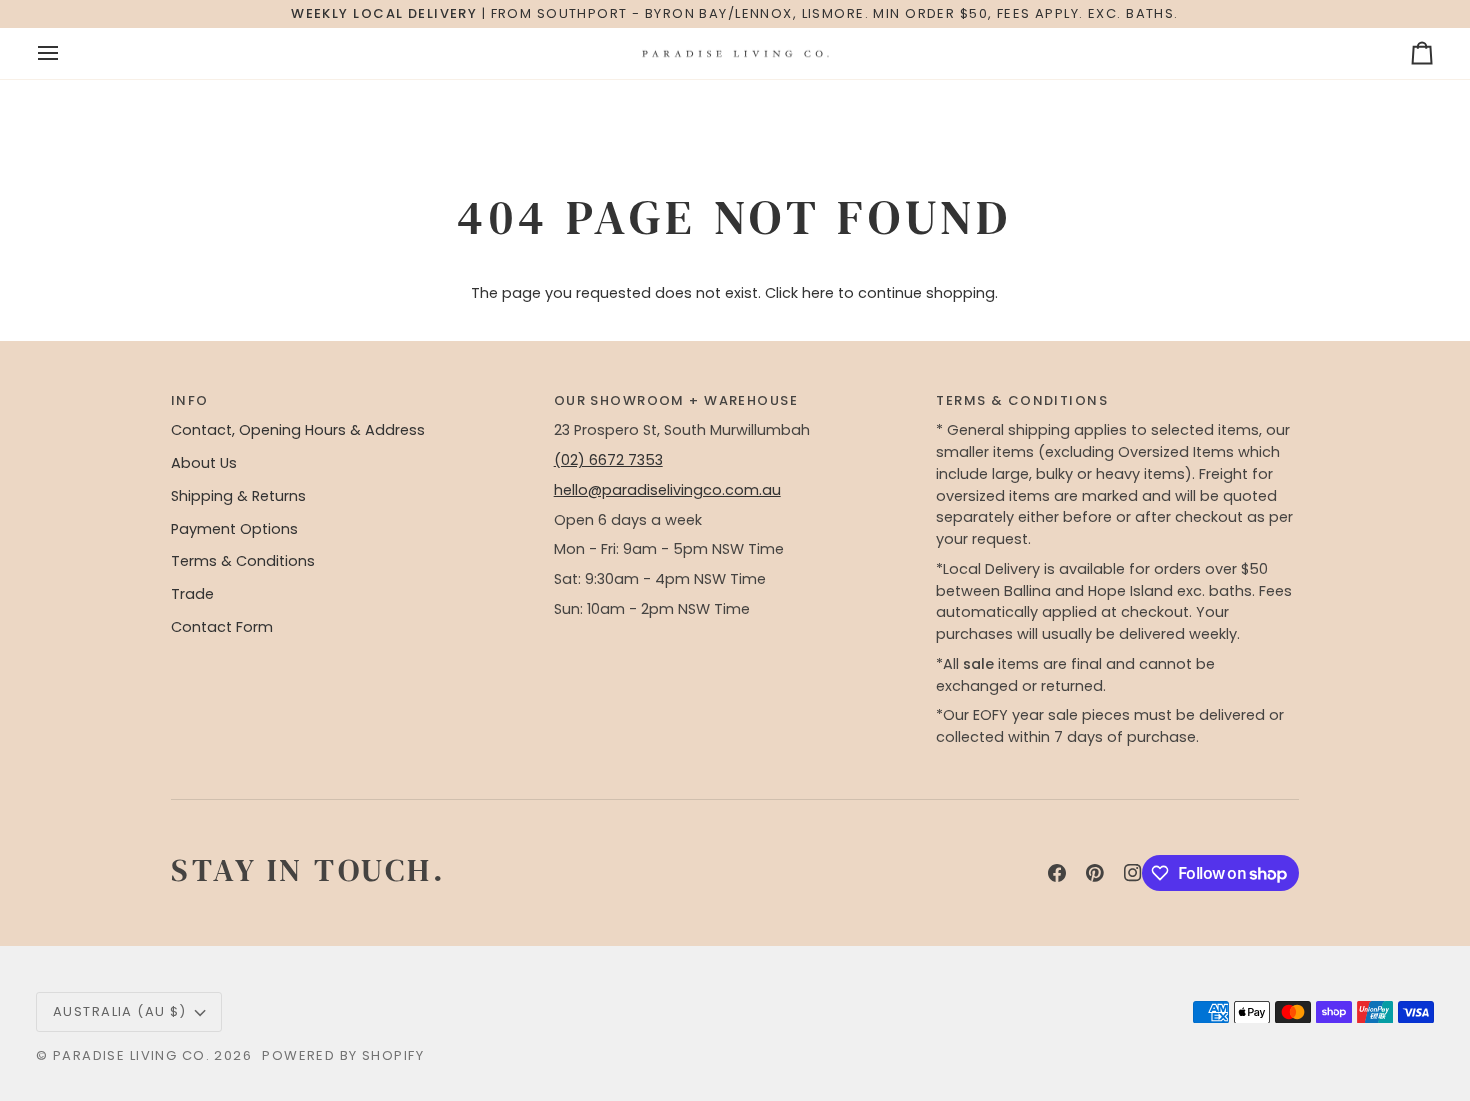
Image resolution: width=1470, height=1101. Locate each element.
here (818, 293)
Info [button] (190, 400)
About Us (204, 463)
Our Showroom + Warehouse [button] (676, 400)
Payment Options (234, 529)
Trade (192, 594)
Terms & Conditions (243, 561)
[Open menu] (66, 54)
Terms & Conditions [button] (1022, 400)
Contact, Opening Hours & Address (298, 430)
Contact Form (222, 627)
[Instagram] (1133, 873)
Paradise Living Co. (134, 1055)
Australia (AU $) (120, 1011)
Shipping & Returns (238, 496)
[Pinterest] (1095, 873)
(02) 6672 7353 (608, 460)
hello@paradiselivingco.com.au (667, 490)
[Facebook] (1057, 873)
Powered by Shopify (343, 1055)
